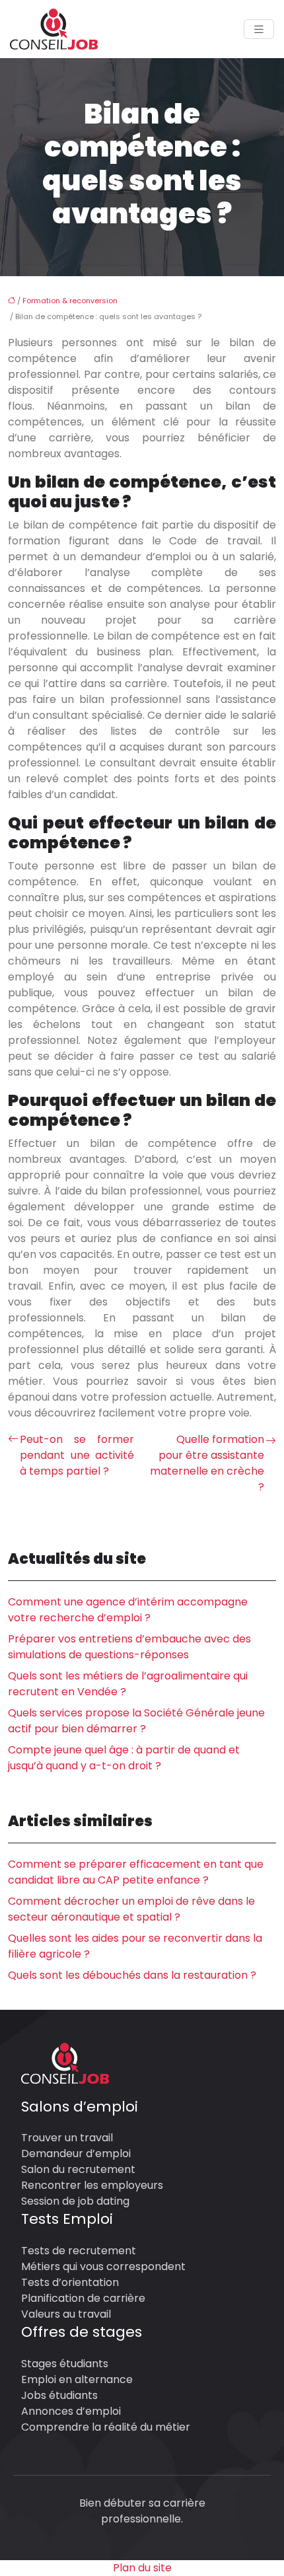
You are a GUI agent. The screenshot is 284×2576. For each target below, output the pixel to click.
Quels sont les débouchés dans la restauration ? (132, 1975)
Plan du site (142, 2568)
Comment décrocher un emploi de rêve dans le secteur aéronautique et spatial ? (131, 1909)
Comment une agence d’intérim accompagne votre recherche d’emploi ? (128, 1610)
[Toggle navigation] (259, 29)
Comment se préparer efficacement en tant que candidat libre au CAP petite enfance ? (136, 1872)
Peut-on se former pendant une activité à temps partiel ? (77, 1455)
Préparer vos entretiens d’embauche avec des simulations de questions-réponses (129, 1647)
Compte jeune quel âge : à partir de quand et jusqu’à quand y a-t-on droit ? (124, 1758)
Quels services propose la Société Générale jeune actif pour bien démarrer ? (136, 1721)
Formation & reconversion (70, 301)
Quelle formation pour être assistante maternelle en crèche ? (207, 1463)
